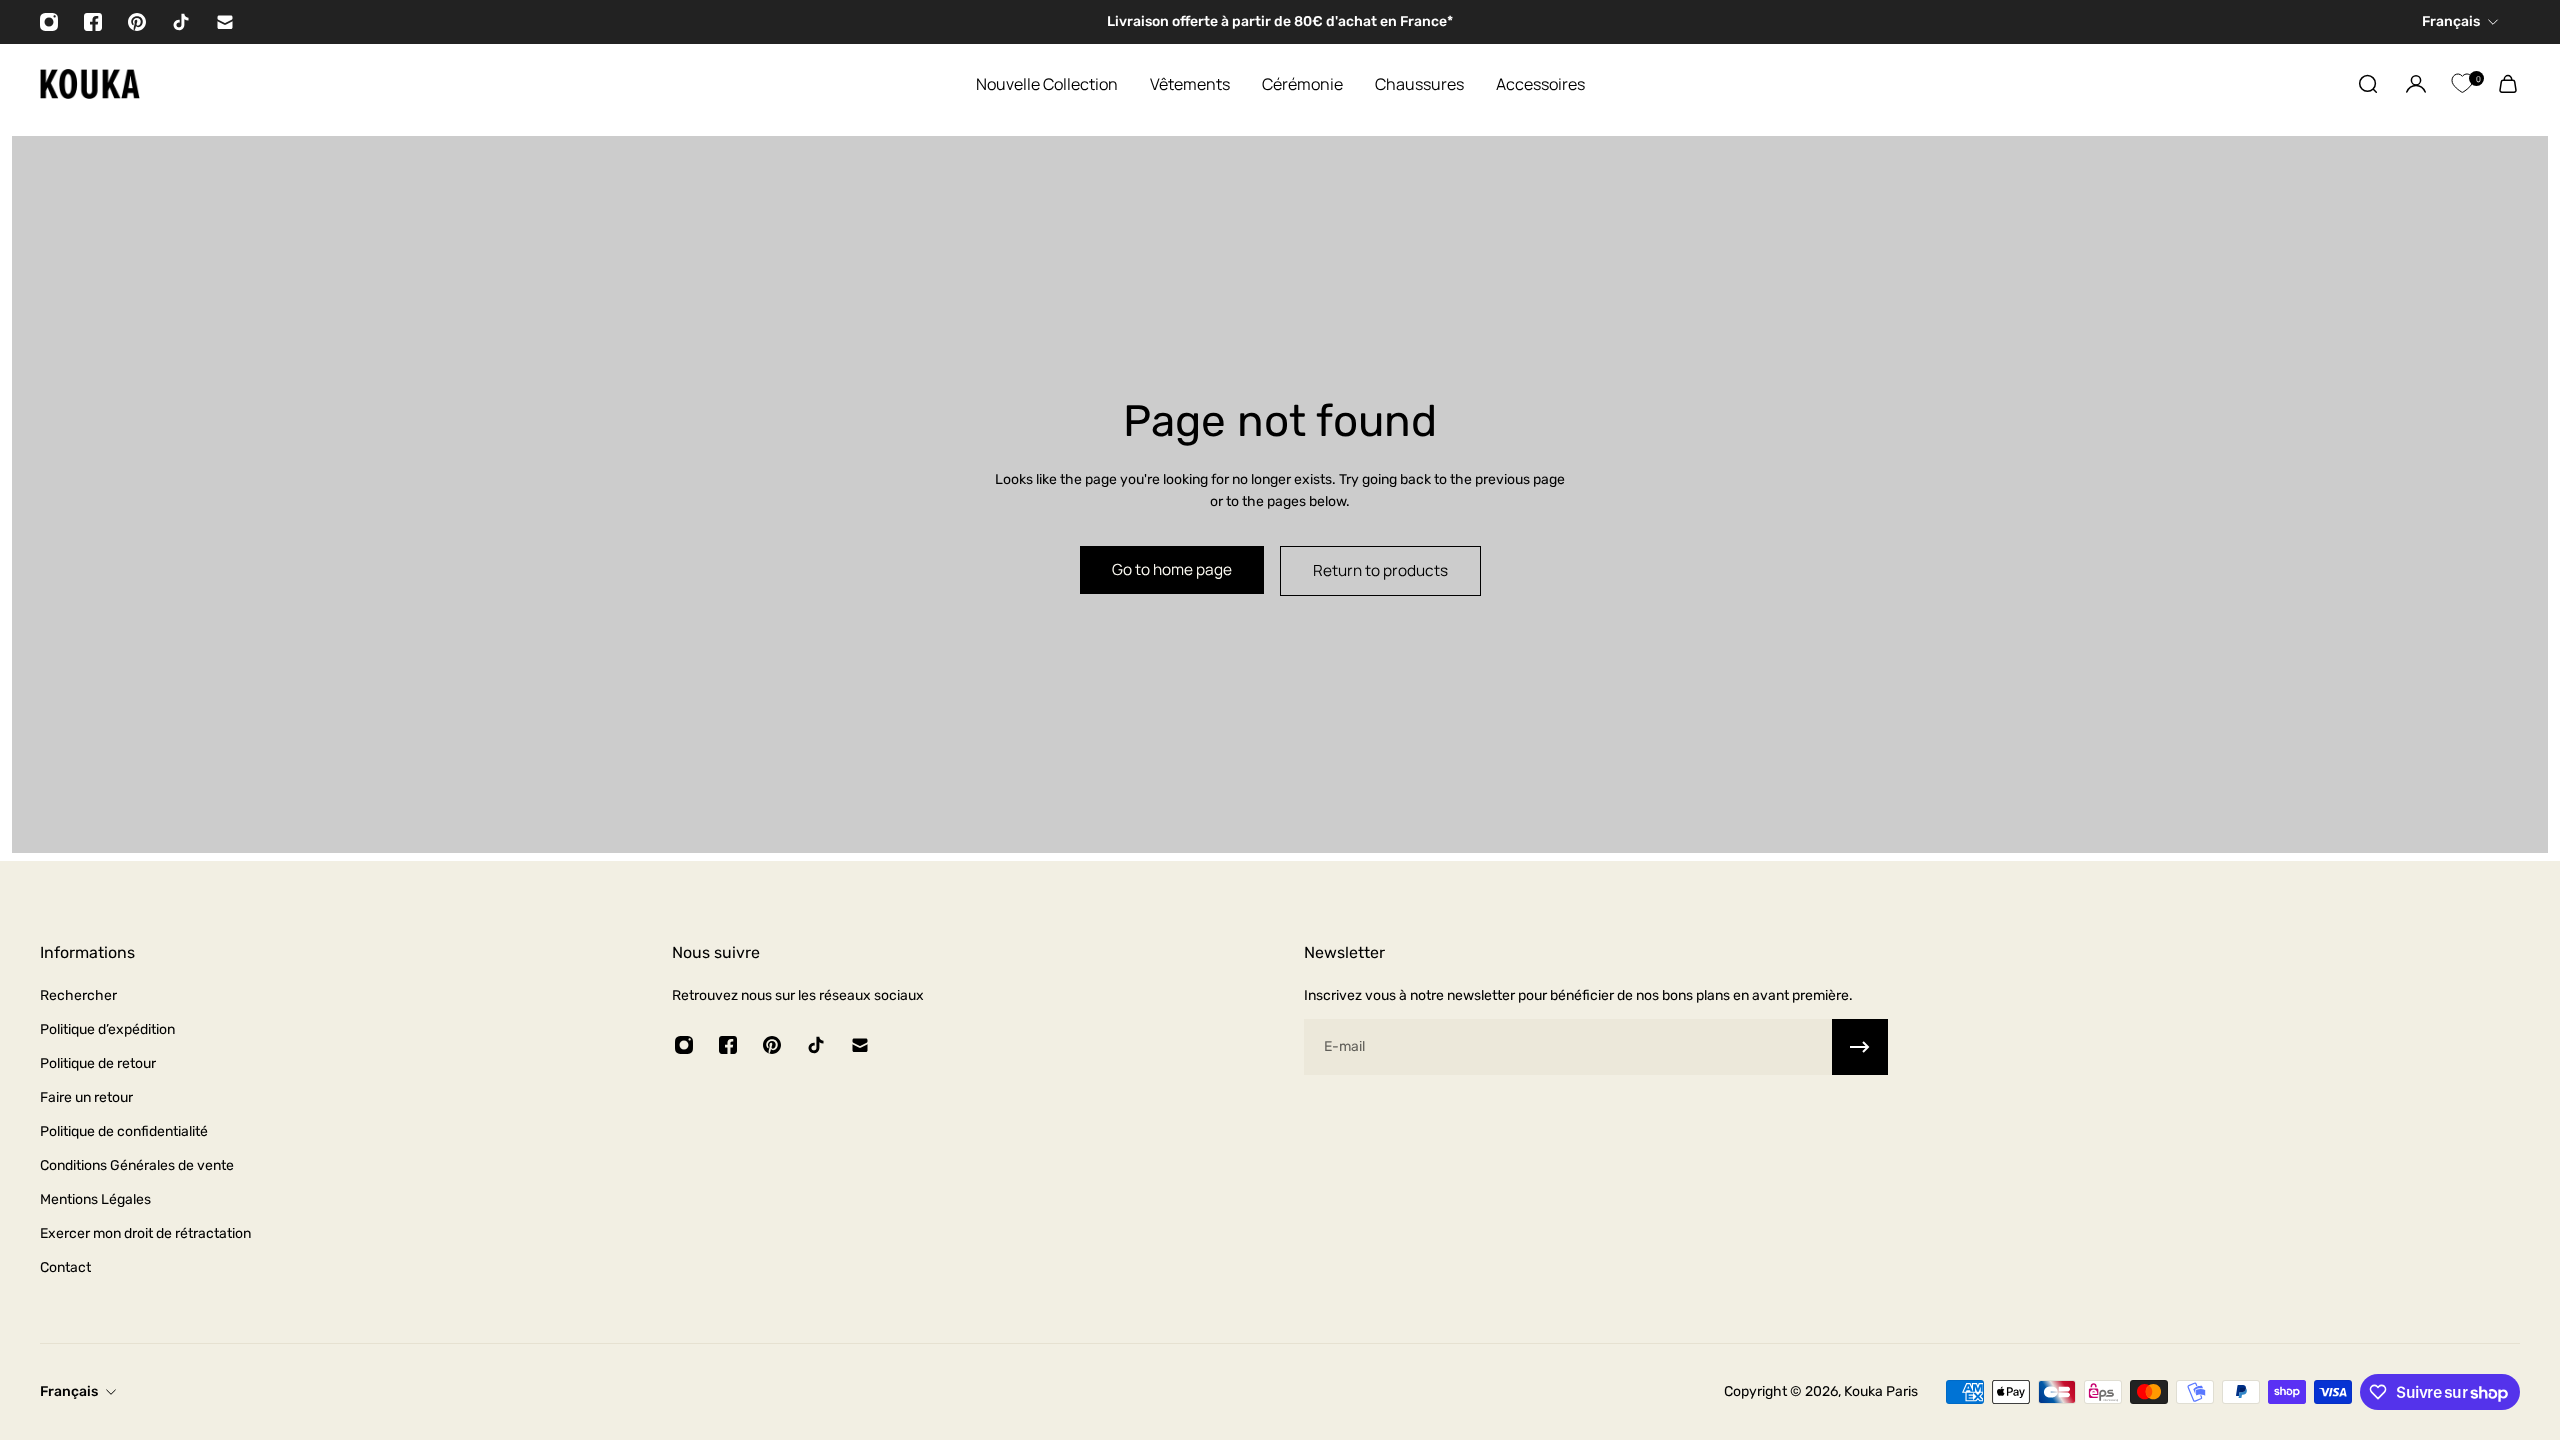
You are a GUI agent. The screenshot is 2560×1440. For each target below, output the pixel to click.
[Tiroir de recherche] (2368, 84)
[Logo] (90, 84)
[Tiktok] (181, 22)
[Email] (225, 22)
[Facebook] (93, 22)
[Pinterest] (137, 22)
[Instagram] (49, 22)
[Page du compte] (2416, 84)
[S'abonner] (1860, 1047)
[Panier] (2508, 84)
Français (69, 1391)
